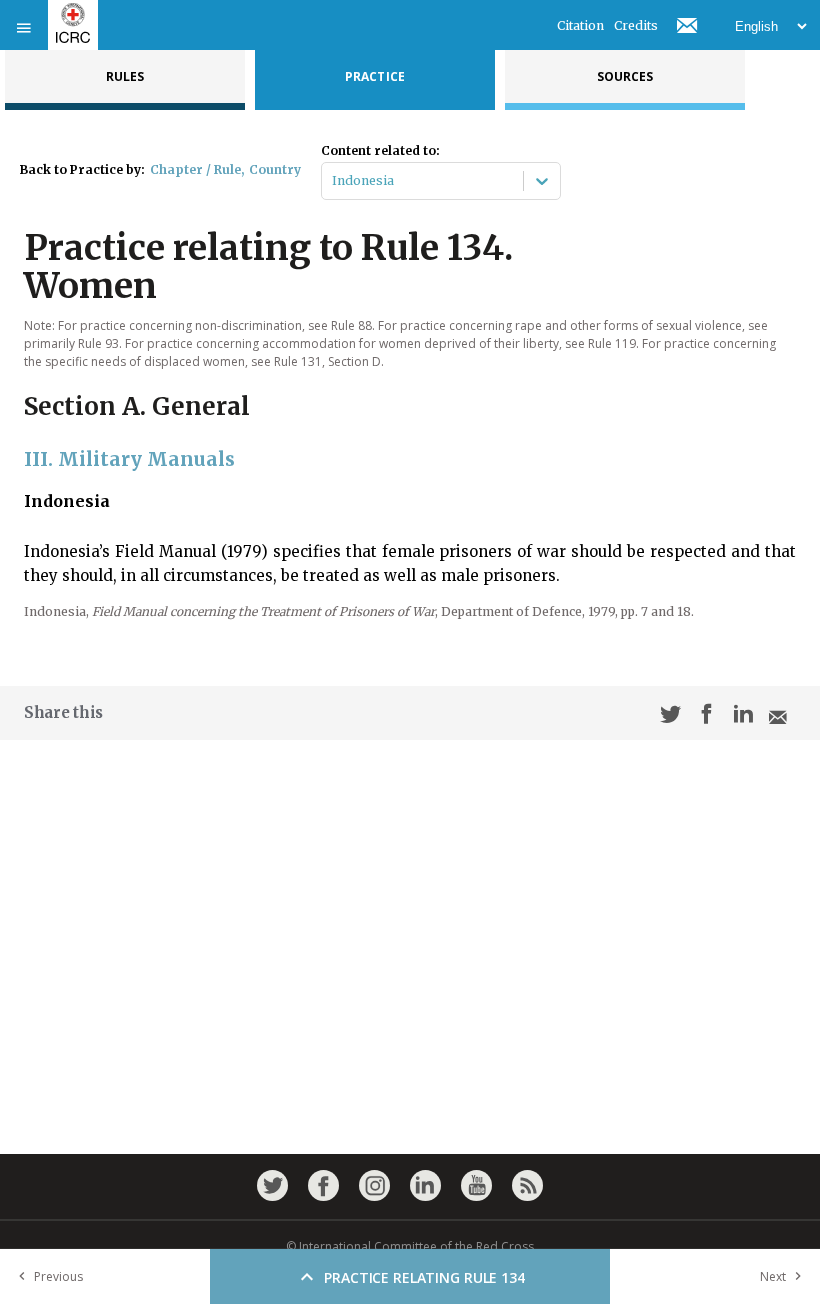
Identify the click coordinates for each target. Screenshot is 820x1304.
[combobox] (333, 181)
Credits (636, 25)
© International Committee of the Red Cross (410, 1246)
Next (773, 1276)
